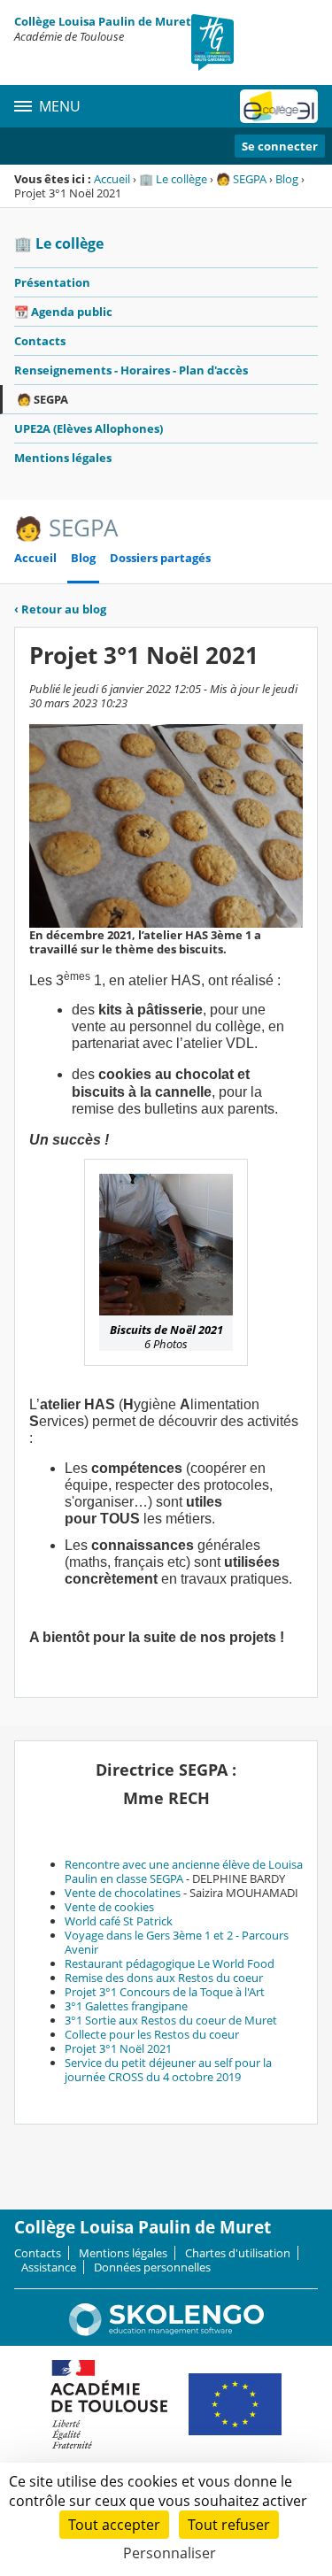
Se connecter (280, 146)
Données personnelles (152, 2267)
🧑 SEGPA (241, 179)
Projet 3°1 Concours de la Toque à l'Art (165, 1992)
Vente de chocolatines (123, 1893)
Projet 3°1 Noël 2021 (118, 2048)
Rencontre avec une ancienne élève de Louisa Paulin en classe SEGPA (184, 1871)
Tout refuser (229, 2525)
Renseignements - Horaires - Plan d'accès (131, 370)
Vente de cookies (109, 1907)
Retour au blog (60, 609)
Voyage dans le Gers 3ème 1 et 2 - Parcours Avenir (177, 1942)
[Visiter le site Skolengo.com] (166, 2332)
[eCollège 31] (279, 106)
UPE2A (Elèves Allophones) (89, 428)
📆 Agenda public (63, 312)
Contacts (40, 341)
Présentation (52, 282)
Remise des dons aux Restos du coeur (164, 1978)
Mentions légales (63, 458)
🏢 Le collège (173, 179)
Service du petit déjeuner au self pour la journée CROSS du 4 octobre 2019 (168, 2070)
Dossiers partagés (160, 558)
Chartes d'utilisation (238, 2253)
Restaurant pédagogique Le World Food (170, 1963)
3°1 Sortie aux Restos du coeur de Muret (171, 2020)
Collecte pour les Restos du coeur (152, 2034)
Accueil (112, 179)
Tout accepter (114, 2525)
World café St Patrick (119, 1921)
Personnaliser (170, 2553)
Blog (287, 179)
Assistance (49, 2267)
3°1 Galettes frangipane (126, 2006)
